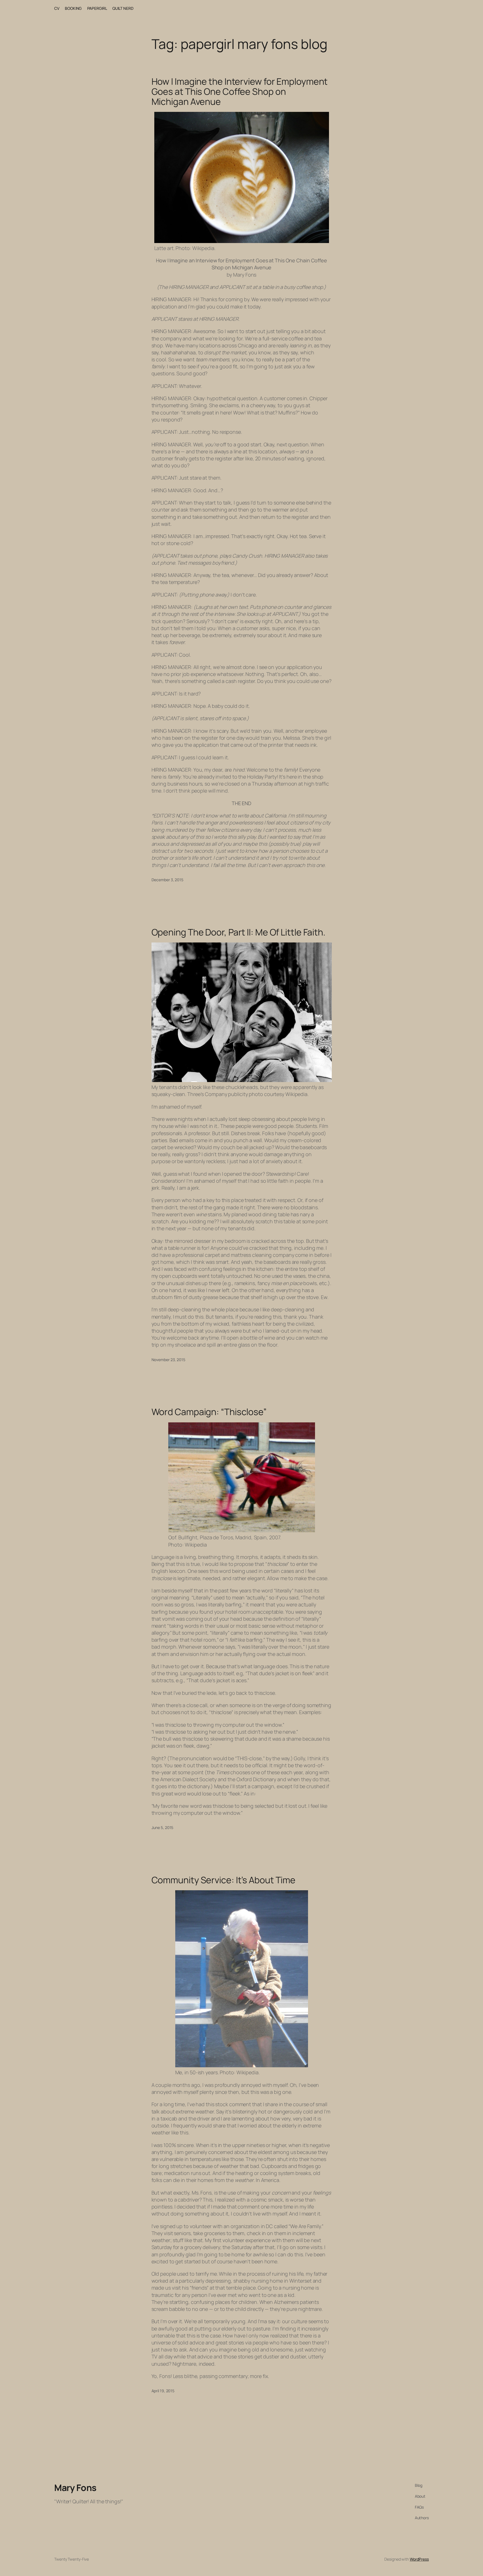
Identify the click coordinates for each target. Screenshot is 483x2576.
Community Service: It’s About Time (224, 1880)
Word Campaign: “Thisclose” (209, 1412)
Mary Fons (75, 2488)
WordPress (419, 2559)
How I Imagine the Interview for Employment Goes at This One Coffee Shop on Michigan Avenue (240, 91)
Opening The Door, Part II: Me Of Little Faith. (238, 932)
